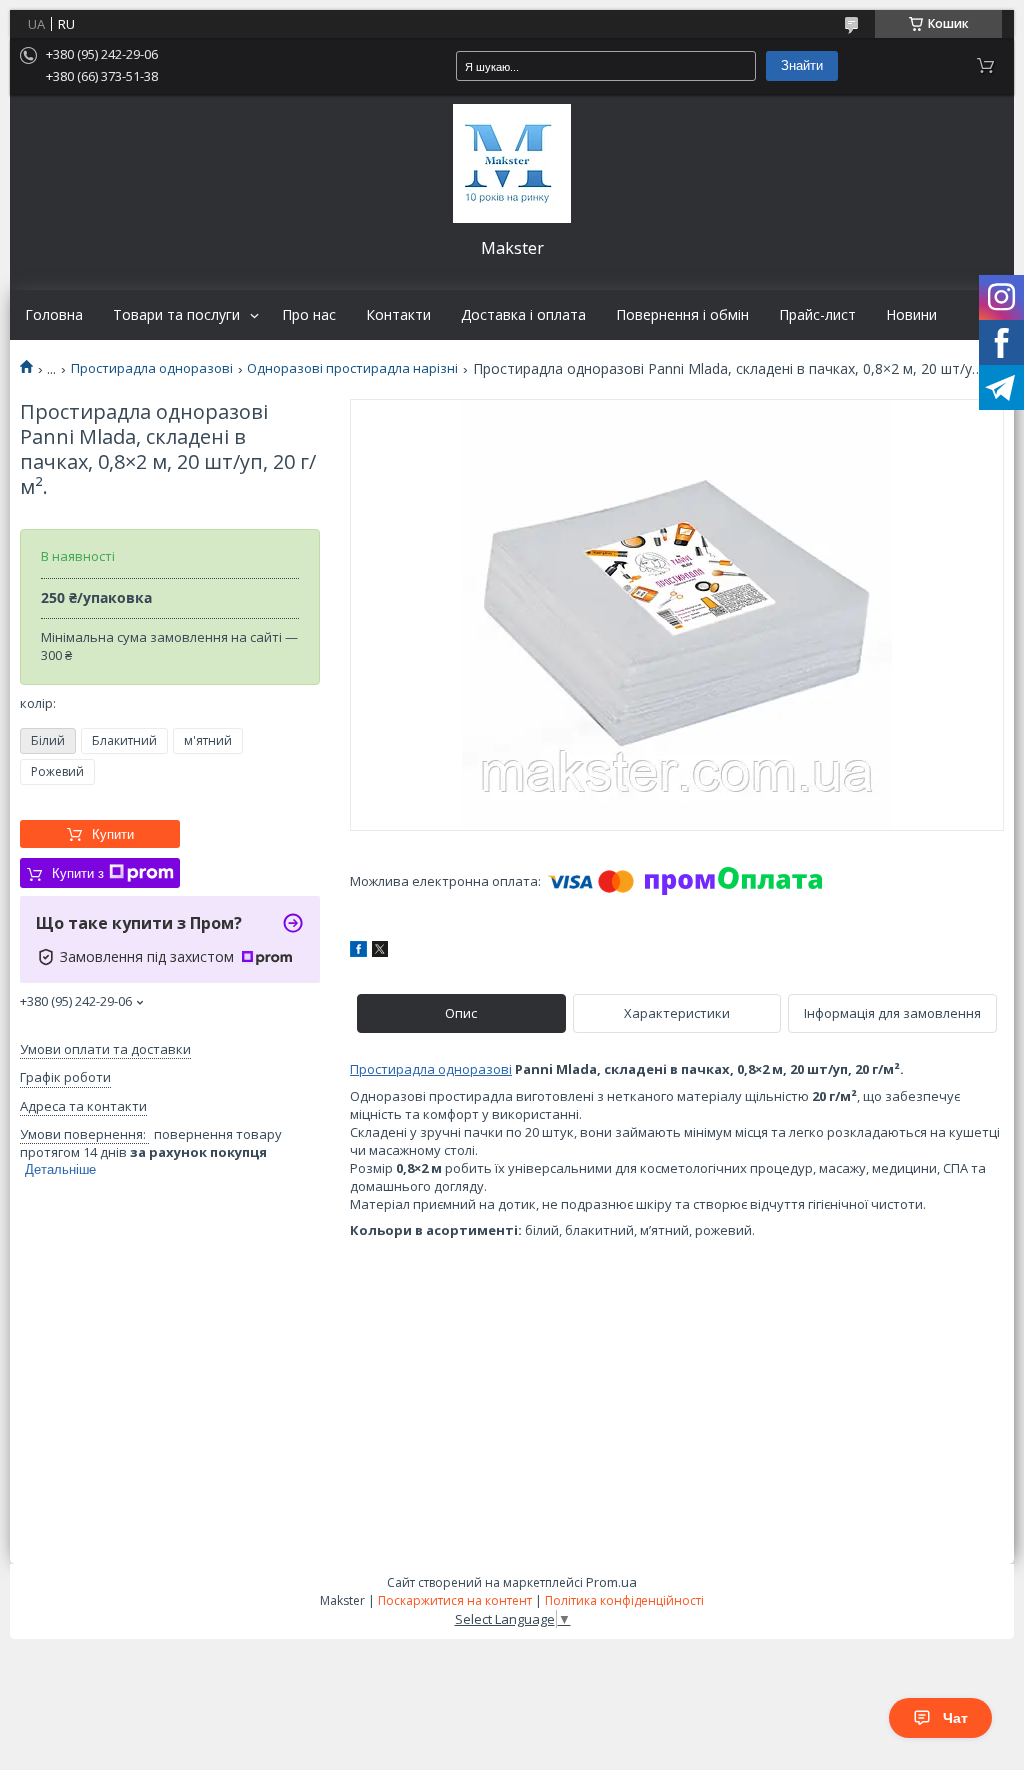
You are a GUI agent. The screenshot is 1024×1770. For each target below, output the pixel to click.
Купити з (78, 873)
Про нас (309, 315)
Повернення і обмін (682, 315)
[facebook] (358, 952)
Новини (911, 315)
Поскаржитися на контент (455, 1600)
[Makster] (512, 163)
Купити (113, 834)
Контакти (398, 315)
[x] (380, 952)
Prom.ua (611, 1582)
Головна (54, 315)
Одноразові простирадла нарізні (352, 368)
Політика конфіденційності (624, 1600)
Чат (955, 1718)
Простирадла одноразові (152, 368)
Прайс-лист (817, 315)
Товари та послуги (176, 315)
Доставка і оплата (523, 315)
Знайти (802, 65)
